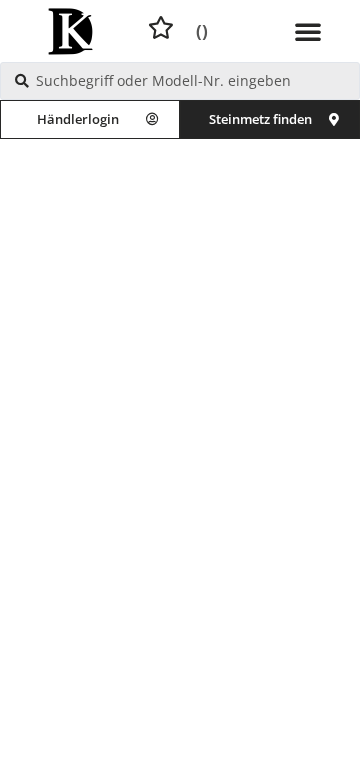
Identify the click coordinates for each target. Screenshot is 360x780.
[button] (308, 31)
